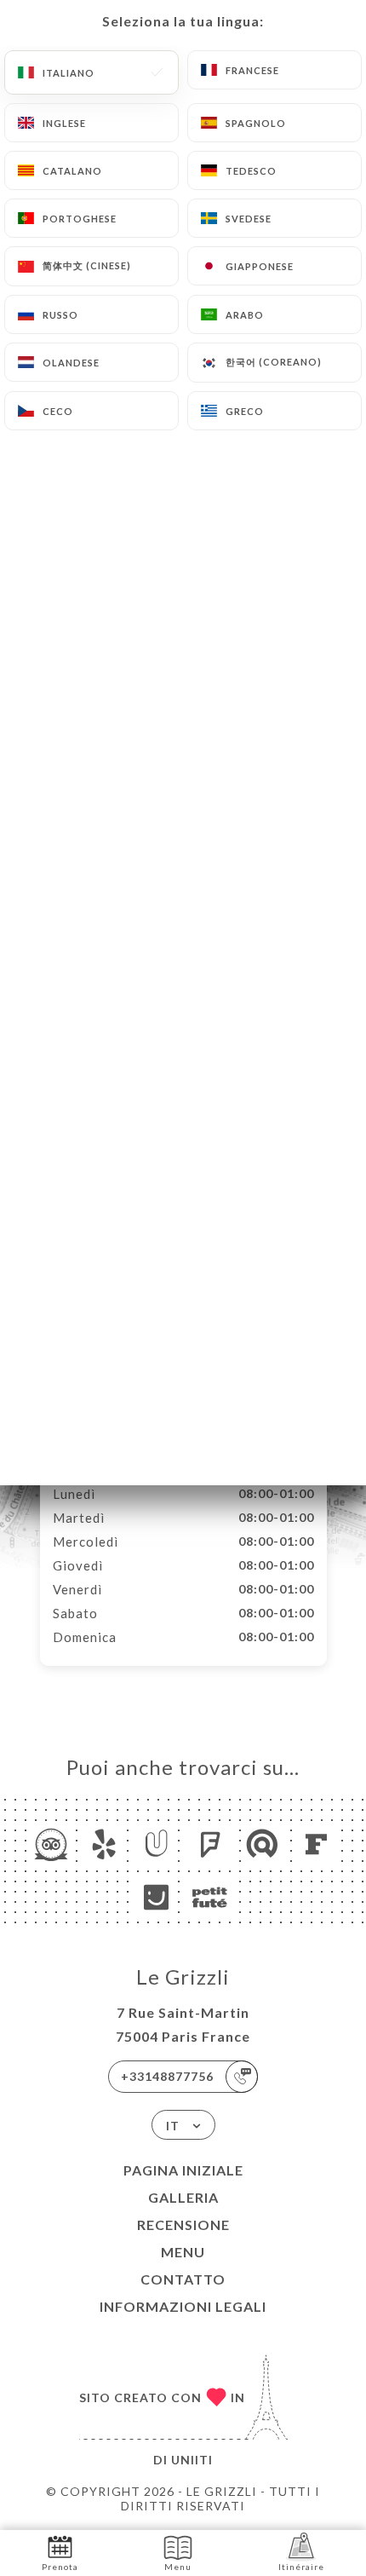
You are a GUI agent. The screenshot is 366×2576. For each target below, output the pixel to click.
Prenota (60, 2567)
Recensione (183, 2224)
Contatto (183, 2279)
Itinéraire (301, 2567)
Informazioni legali (183, 2306)
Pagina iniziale (183, 2170)
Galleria (183, 2197)
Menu (183, 2252)
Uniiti (192, 2460)
